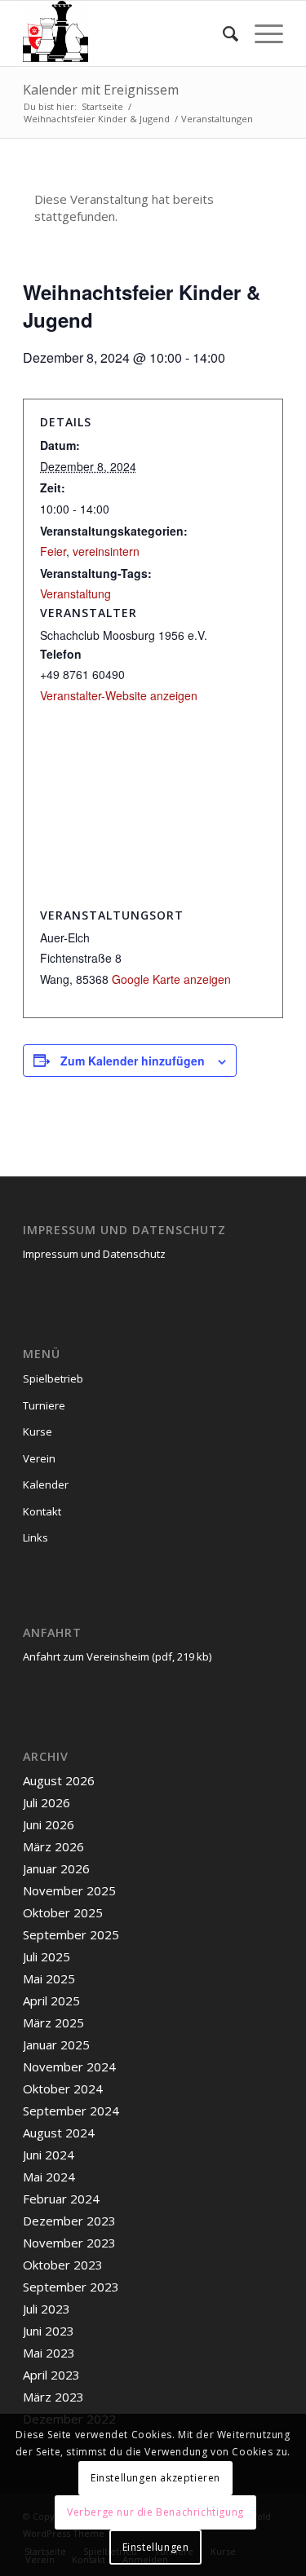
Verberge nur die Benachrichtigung (155, 2512)
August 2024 (59, 2133)
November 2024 (69, 2067)
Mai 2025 (49, 1978)
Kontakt (42, 1511)
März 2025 (53, 2022)
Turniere (44, 1405)
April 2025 (51, 2000)
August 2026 (59, 1780)
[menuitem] (222, 33)
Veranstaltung (75, 593)
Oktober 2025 (63, 1912)
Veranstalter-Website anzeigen (119, 695)
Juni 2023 (49, 2331)
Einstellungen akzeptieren (155, 2478)
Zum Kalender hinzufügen (133, 1061)
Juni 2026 (49, 1824)
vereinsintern (106, 551)
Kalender (46, 1484)
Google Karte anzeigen (171, 979)
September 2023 (71, 2287)
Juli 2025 (47, 1956)
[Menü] (261, 33)
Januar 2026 (56, 1868)
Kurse (38, 1431)
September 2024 (71, 2111)
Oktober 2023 (63, 2265)
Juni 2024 (49, 2155)
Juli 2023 (47, 2309)
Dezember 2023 (69, 2221)
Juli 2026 (47, 1802)
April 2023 (51, 2375)
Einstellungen (156, 2547)
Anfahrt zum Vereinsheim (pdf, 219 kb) (117, 1656)
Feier (53, 551)
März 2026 (53, 1846)
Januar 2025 (56, 2044)
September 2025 (71, 1934)
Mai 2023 (49, 2353)
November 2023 (69, 2243)
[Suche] (222, 33)
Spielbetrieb (53, 1378)
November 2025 (69, 1890)
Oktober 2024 (63, 2089)
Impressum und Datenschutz (94, 1254)
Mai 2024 (49, 2177)
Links (35, 1537)
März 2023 (53, 2397)
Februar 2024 (61, 2199)
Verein (39, 1458)
